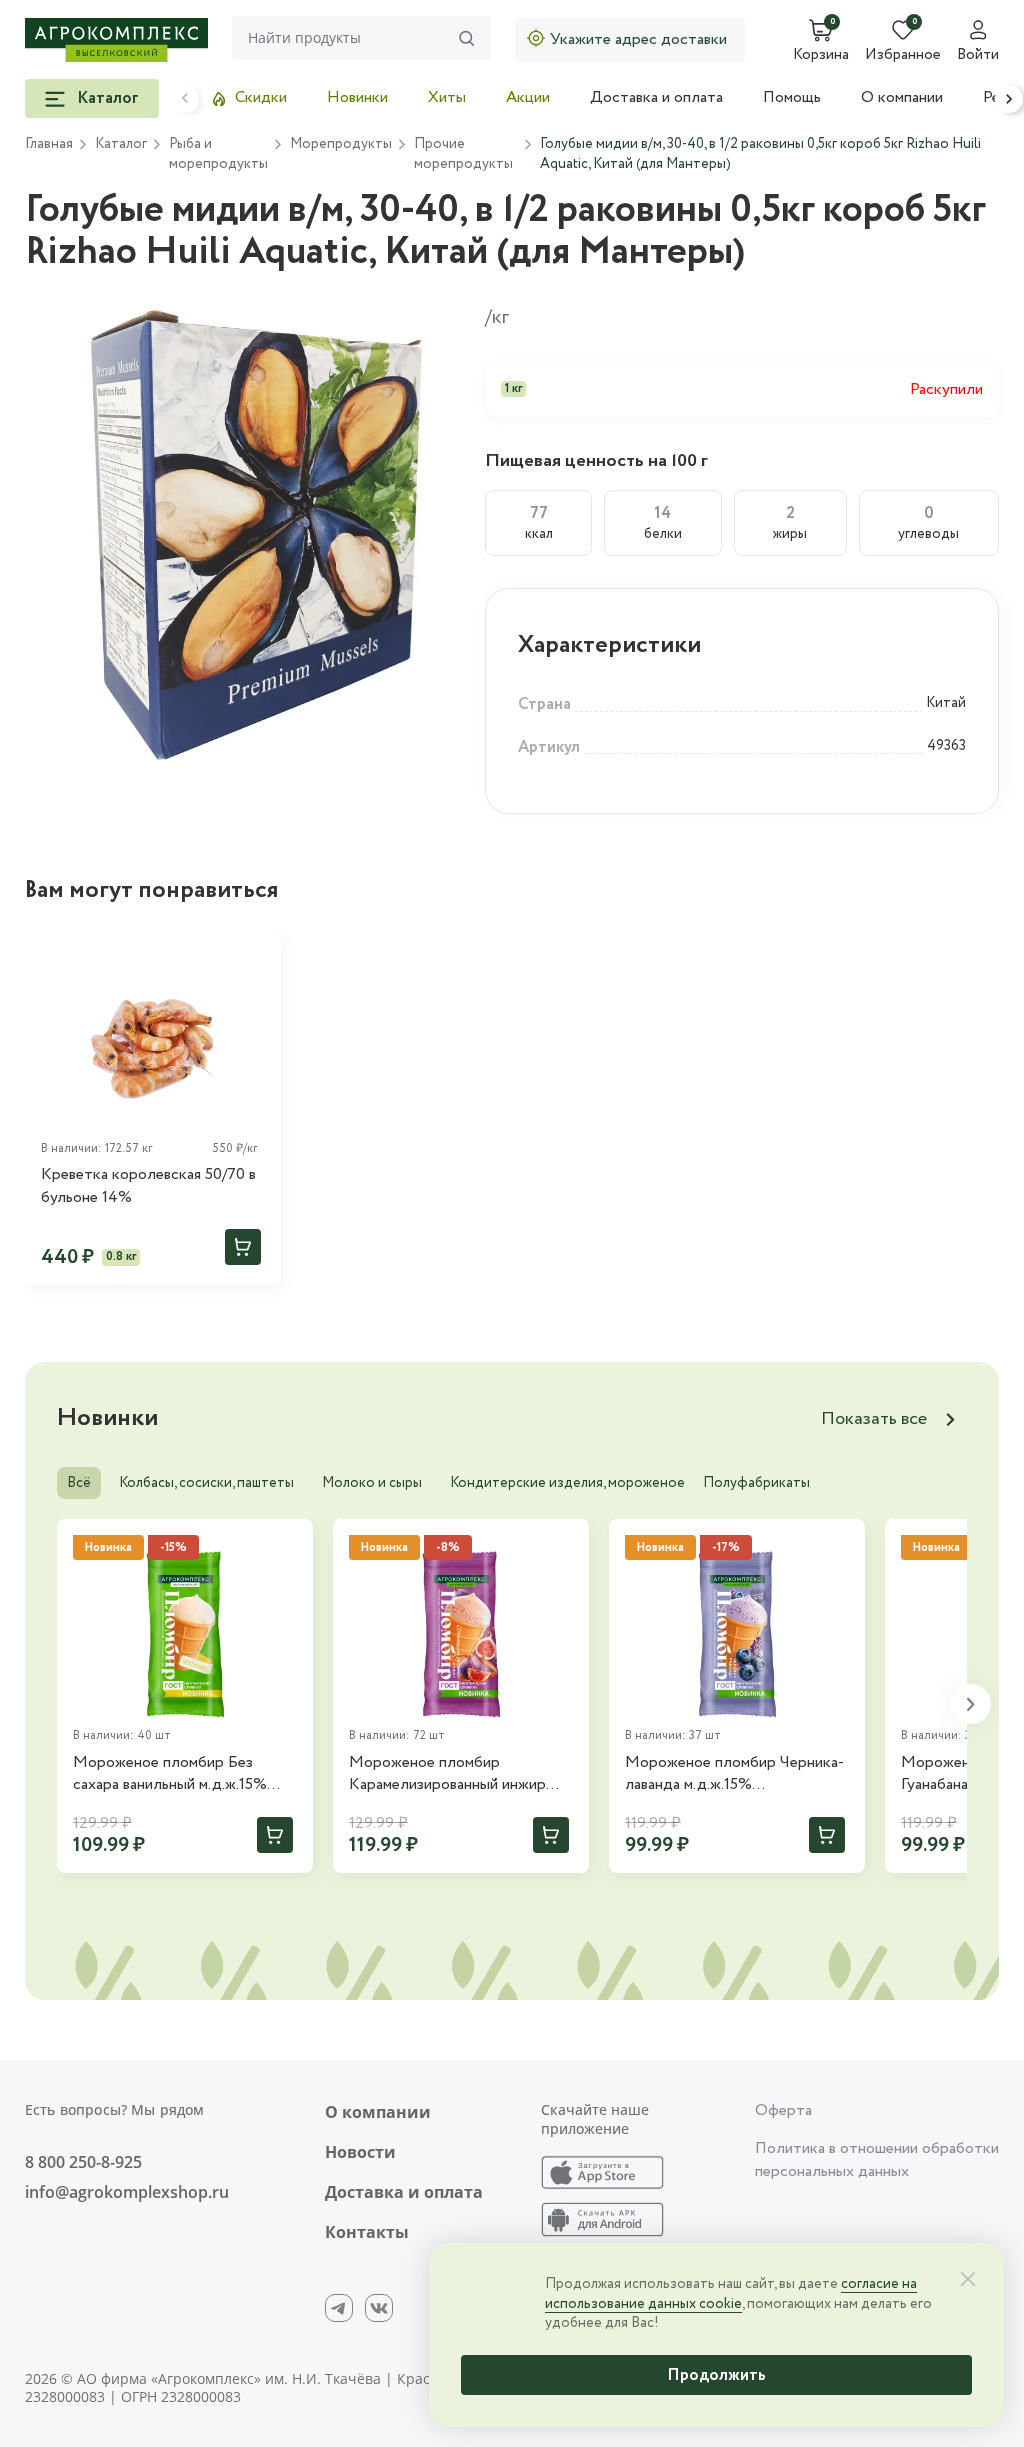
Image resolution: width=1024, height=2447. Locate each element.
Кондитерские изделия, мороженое (567, 1483)
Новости (360, 2152)
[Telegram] (339, 2308)
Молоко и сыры (372, 1483)
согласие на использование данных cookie (731, 2294)
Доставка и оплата (656, 97)
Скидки (261, 97)
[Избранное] (257, 956)
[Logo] (116, 40)
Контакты (367, 2232)
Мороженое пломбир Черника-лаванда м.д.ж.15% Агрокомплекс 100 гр (734, 1774)
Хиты (447, 97)
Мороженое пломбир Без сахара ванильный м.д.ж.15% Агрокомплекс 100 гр (170, 1774)
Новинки (357, 97)
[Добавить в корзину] (243, 1247)
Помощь (792, 97)
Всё (79, 1483)
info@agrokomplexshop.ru (127, 2192)
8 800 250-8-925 (83, 2162)
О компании (902, 97)
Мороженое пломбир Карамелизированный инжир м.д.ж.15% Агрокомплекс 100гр (456, 1774)
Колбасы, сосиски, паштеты (206, 1483)
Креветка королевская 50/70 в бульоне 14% (148, 1186)
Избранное (903, 56)
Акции (528, 97)
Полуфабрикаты (756, 1483)
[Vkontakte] (379, 2308)
